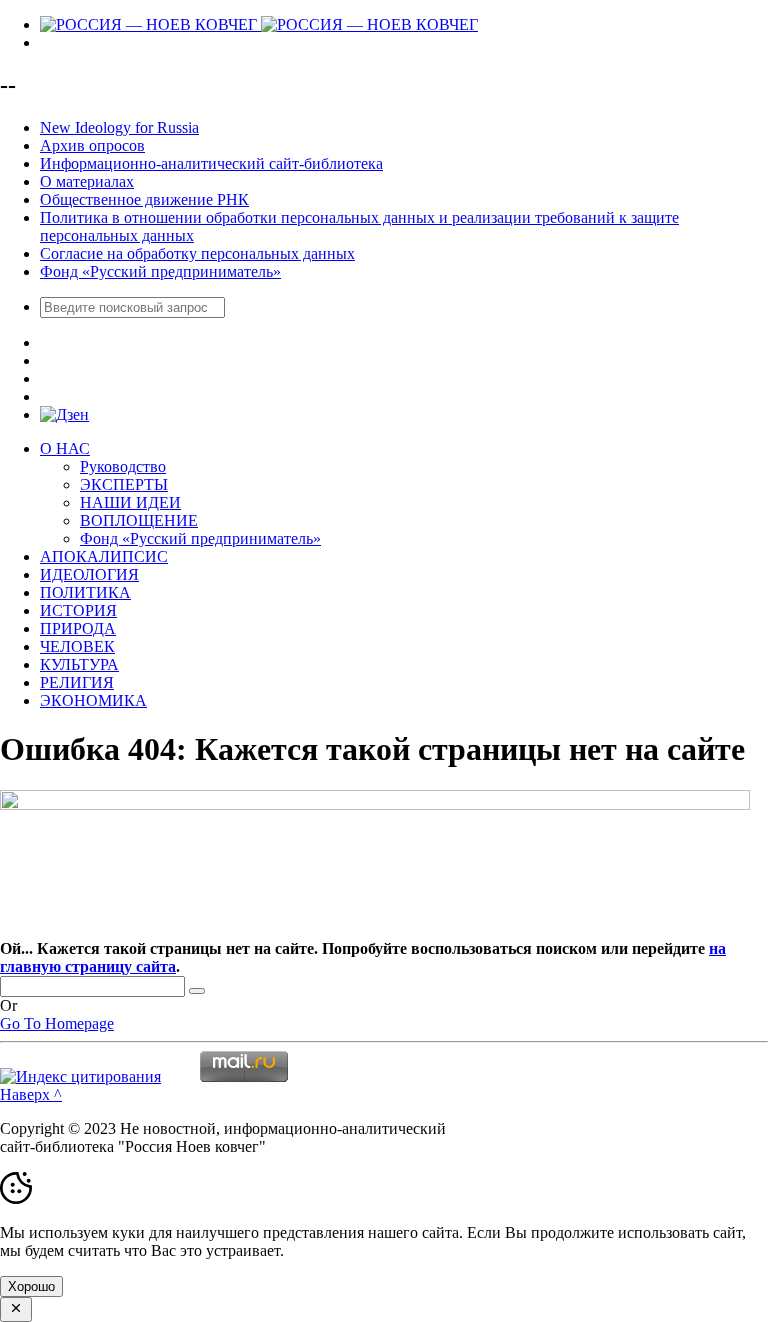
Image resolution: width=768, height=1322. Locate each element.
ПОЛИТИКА (85, 592)
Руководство (123, 466)
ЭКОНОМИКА (93, 700)
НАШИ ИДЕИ (130, 502)
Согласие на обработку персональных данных (197, 253)
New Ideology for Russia (119, 127)
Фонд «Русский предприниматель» (160, 271)
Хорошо (31, 1286)
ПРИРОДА (78, 628)
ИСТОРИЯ (78, 610)
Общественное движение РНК (144, 199)
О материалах (87, 181)
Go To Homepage (57, 1023)
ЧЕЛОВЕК (77, 646)
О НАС (65, 448)
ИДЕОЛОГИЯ (89, 574)
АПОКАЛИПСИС (104, 556)
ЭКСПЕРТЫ (124, 484)
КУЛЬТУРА (79, 664)
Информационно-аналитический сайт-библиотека (211, 163)
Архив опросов (92, 145)
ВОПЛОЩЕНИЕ (139, 520)
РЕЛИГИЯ (77, 682)
